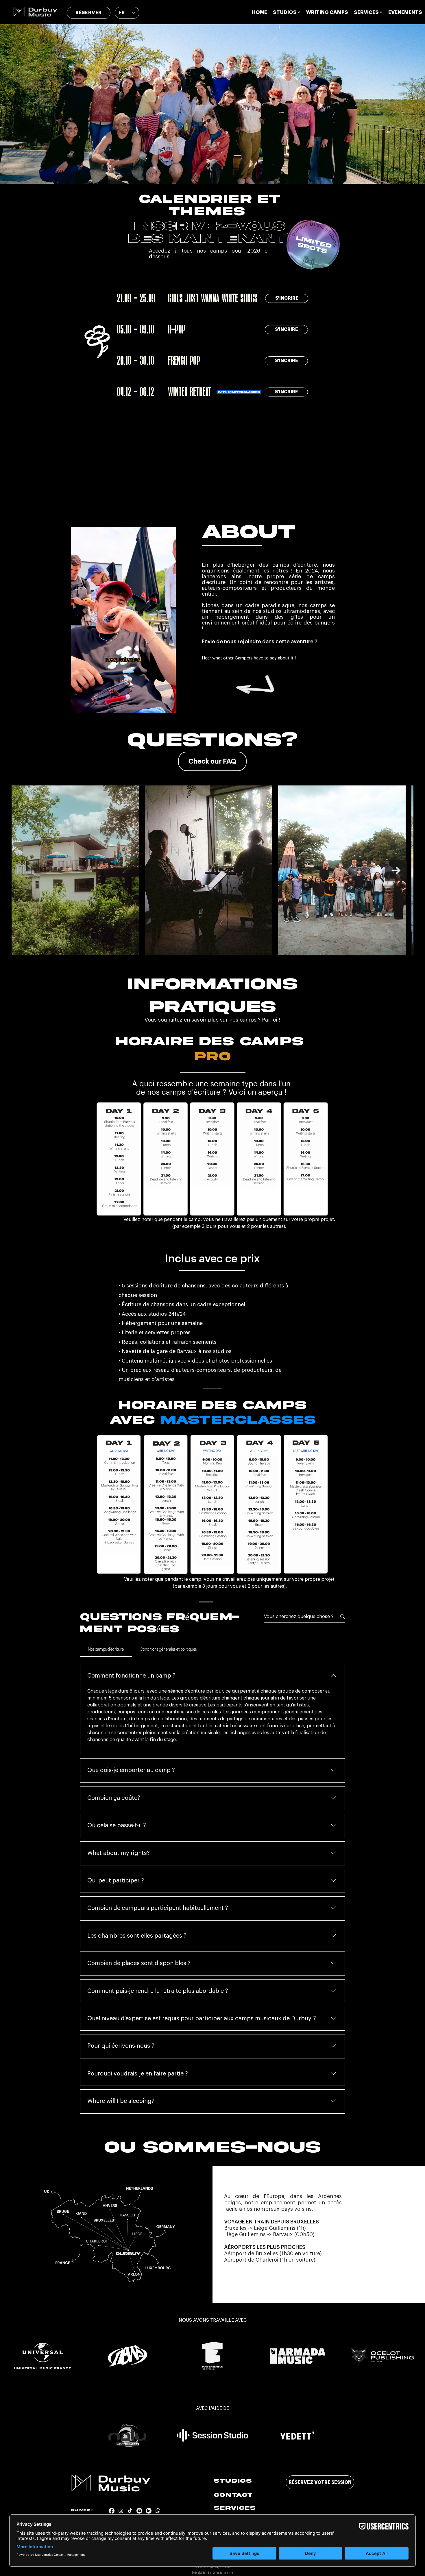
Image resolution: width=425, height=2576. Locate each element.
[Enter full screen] (168, 706)
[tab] (106, 1650)
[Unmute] (88, 706)
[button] (287, 12)
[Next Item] (396, 871)
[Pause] (78, 706)
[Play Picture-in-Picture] (158, 706)
